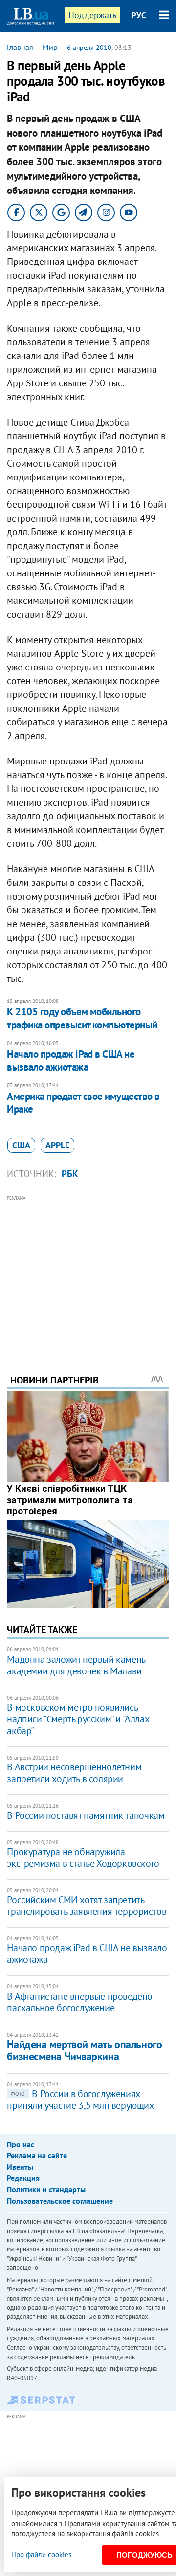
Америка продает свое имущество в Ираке (83, 1103)
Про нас (21, 2144)
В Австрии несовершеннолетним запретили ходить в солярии (74, 1773)
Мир (50, 47)
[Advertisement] (88, 1271)
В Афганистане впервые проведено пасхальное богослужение (80, 2002)
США (21, 1145)
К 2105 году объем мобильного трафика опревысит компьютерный (82, 1018)
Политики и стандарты (46, 2189)
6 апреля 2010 (89, 48)
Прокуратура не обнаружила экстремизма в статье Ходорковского (83, 1858)
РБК (70, 1174)
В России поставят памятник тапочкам (86, 1815)
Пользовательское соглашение (60, 2201)
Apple (57, 1145)
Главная (20, 47)
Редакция (23, 2178)
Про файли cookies (41, 2555)
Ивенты (20, 2167)
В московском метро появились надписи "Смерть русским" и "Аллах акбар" (78, 1719)
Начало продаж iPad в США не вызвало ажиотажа (71, 1061)
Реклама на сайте (37, 2155)
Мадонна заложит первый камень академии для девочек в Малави (76, 1665)
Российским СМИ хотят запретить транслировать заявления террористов (87, 1906)
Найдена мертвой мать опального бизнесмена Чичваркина (84, 2050)
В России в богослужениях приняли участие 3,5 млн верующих (80, 2099)
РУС (139, 15)
